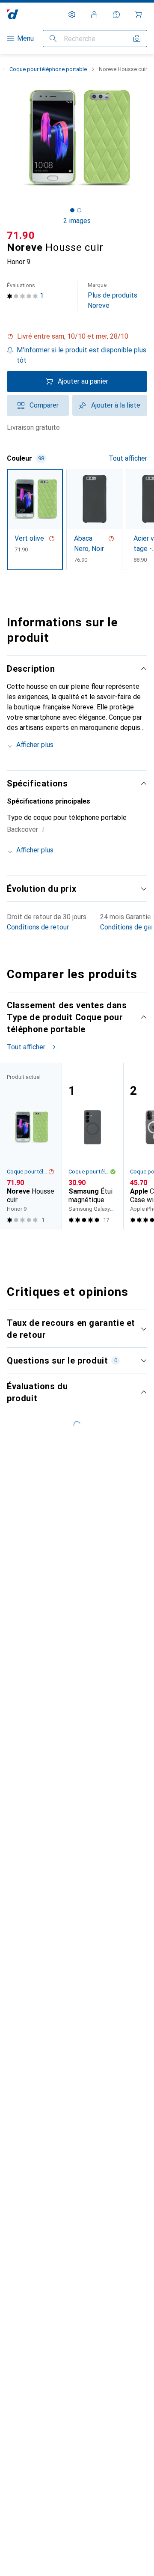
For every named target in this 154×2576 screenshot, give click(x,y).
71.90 (21, 235)
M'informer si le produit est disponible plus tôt (81, 355)
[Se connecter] (94, 15)
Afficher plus (35, 745)
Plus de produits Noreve (113, 296)
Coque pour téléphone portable (48, 69)
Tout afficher (128, 458)
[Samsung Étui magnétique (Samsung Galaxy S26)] (92, 1146)
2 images (77, 221)
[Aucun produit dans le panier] (139, 15)
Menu (25, 38)
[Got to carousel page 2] (79, 210)
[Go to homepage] (13, 14)
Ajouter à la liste (116, 405)
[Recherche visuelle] (137, 39)
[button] (77, 337)
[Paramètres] (72, 15)
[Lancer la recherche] (53, 39)
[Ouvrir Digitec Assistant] (116, 15)
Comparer (44, 405)
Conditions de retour (38, 927)
